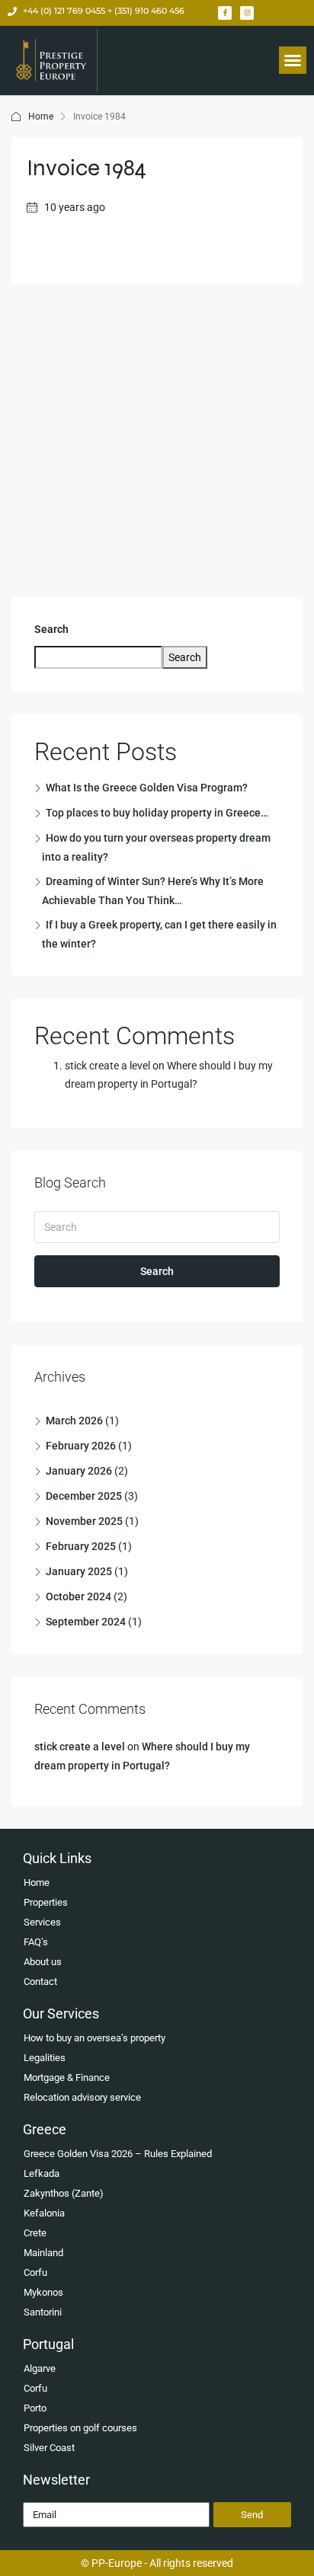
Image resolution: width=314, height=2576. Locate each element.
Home (41, 117)
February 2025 (81, 1546)
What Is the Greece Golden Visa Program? (147, 788)
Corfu (35, 2272)
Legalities (45, 2058)
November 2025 (84, 1521)
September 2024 (86, 1622)
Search (51, 629)
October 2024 (78, 1596)
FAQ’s (36, 1942)
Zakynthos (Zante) (64, 2193)
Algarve (40, 2368)
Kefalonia (44, 2213)
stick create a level (107, 1066)
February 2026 (81, 1446)
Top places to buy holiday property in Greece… (157, 813)
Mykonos (43, 2292)
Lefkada (42, 2173)
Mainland (43, 2253)
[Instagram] (247, 13)
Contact (40, 1982)
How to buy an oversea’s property (95, 2038)
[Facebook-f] (225, 13)
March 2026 (74, 1421)
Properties (46, 1902)
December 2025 (84, 1496)
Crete (35, 2233)
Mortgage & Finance (67, 2077)
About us (43, 1962)
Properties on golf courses (80, 2428)
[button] (293, 60)
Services (42, 1922)
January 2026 (79, 1471)
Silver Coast (49, 2448)
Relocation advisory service (82, 2097)
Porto (35, 2408)
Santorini (43, 2312)
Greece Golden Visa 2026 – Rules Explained (118, 2154)
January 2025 (79, 1571)
